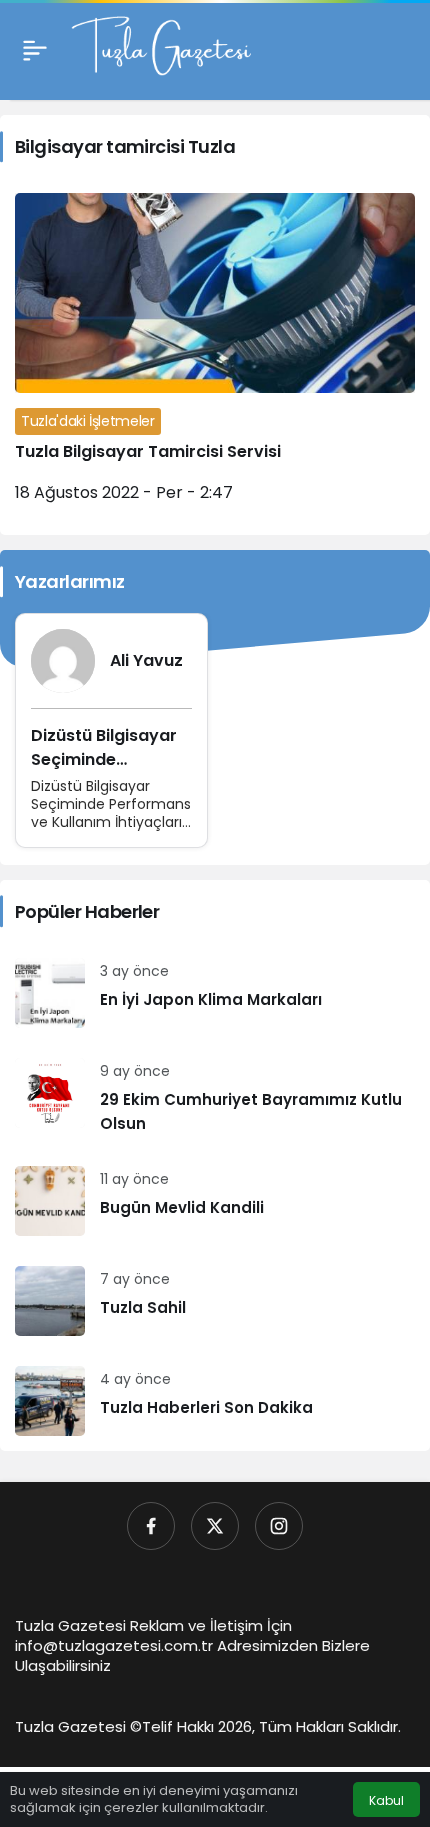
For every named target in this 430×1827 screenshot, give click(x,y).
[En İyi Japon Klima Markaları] (215, 993)
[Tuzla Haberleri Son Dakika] (215, 1401)
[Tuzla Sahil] (215, 1301)
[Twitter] (215, 1526)
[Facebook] (151, 1526)
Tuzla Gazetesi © (78, 1726)
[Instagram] (279, 1526)
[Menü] (35, 50)
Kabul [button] (386, 1800)
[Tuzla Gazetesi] (161, 48)
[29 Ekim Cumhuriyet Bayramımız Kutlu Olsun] (215, 1097)
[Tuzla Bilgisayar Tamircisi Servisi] (215, 356)
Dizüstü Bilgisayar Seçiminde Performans (104, 759)
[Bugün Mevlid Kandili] (215, 1201)
